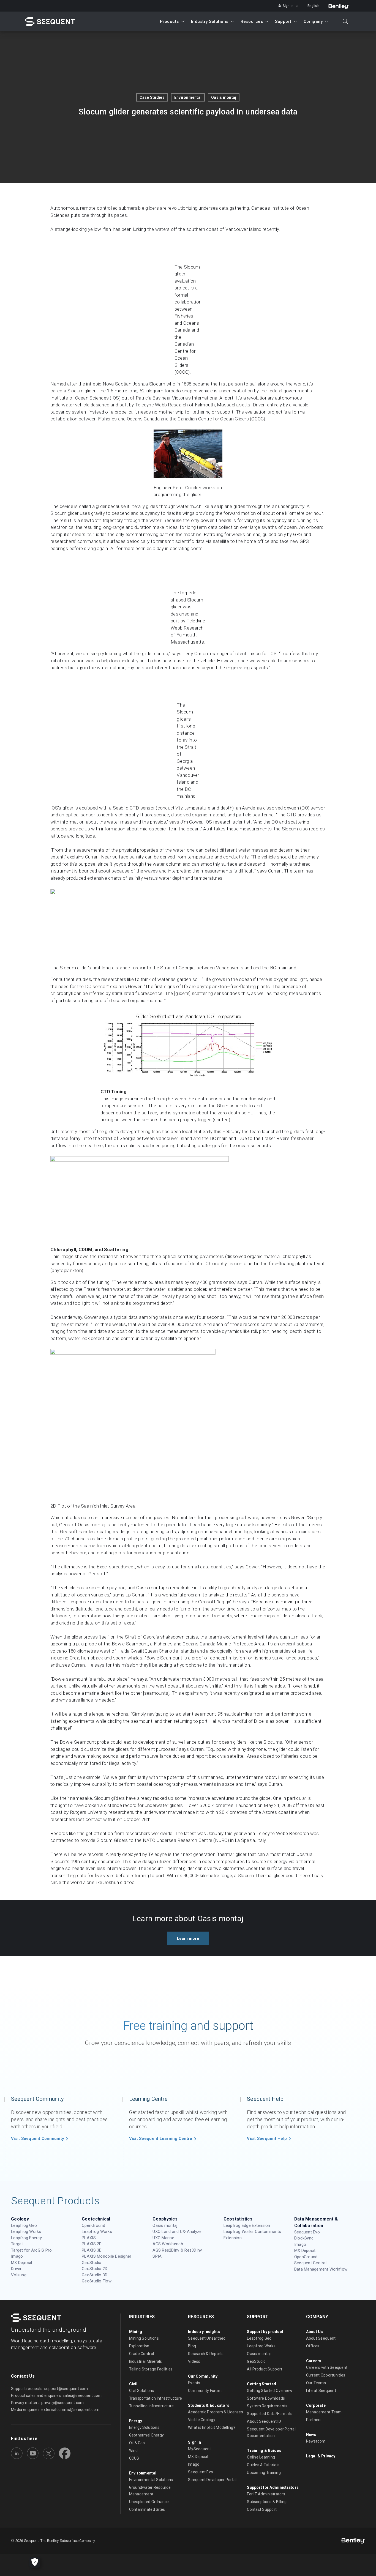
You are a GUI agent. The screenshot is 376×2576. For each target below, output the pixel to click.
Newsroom (316, 2441)
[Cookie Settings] (35, 2562)
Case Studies (152, 97)
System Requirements (267, 2406)
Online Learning (261, 2457)
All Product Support (265, 2369)
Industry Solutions (210, 21)
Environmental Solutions (151, 2480)
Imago (17, 2256)
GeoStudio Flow (97, 2281)
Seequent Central (310, 2263)
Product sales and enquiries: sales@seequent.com (56, 2395)
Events (194, 2383)
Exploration (139, 2346)
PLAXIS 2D (92, 2244)
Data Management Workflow (321, 2269)
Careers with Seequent (327, 2367)
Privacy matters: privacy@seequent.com (47, 2403)
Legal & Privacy (321, 2456)
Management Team (324, 2412)
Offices (313, 2346)
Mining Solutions (144, 2338)
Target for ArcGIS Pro (31, 2250)
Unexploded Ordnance (149, 2502)
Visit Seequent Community (37, 2139)
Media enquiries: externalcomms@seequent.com (55, 2410)
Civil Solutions (142, 2391)
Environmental (188, 97)
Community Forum (205, 2391)
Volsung (19, 2275)
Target (17, 2244)
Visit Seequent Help (267, 2139)
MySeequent (200, 2449)
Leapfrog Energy (26, 2238)
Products (169, 21)
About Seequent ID (264, 2421)
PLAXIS (89, 2238)
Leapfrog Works (26, 2232)
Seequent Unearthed (207, 2338)
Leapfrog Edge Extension (247, 2225)
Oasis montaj (224, 97)
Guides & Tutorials (263, 2465)
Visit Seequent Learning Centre (161, 2139)
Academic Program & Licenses (216, 2412)
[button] (188, 1938)
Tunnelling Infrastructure (152, 2406)
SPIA (157, 2256)
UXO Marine (163, 2238)
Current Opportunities (326, 2375)
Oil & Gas (137, 2443)
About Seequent (321, 2338)
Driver (16, 2269)
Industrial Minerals (146, 2361)
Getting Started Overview (270, 2391)
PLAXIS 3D (92, 2250)
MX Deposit (22, 2263)
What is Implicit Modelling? (212, 2427)
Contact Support (262, 2509)
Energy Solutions (144, 2427)
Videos (194, 2361)
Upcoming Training (264, 2473)
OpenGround (93, 2225)
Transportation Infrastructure (156, 2398)
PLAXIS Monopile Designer (107, 2256)
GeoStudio (92, 2263)
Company (313, 21)
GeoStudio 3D (95, 2275)
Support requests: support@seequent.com (49, 2389)
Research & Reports (206, 2354)
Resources (252, 21)
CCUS (134, 2458)
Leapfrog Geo (24, 2225)
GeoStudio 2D (95, 2269)
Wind (133, 2451)
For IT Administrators (266, 2494)
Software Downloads (266, 2398)
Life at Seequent (321, 2391)
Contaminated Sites (147, 2509)
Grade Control (141, 2354)
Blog (192, 2346)
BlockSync (304, 2238)
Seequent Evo (307, 2232)
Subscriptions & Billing (267, 2502)
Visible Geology (202, 2420)
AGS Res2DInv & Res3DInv (177, 2250)
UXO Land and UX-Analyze (177, 2232)
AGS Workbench (168, 2244)
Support (283, 21)
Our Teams (316, 2383)
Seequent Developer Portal (212, 2480)
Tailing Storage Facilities (151, 2369)
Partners (314, 2420)
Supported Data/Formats (270, 2414)
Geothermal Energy (146, 2435)
